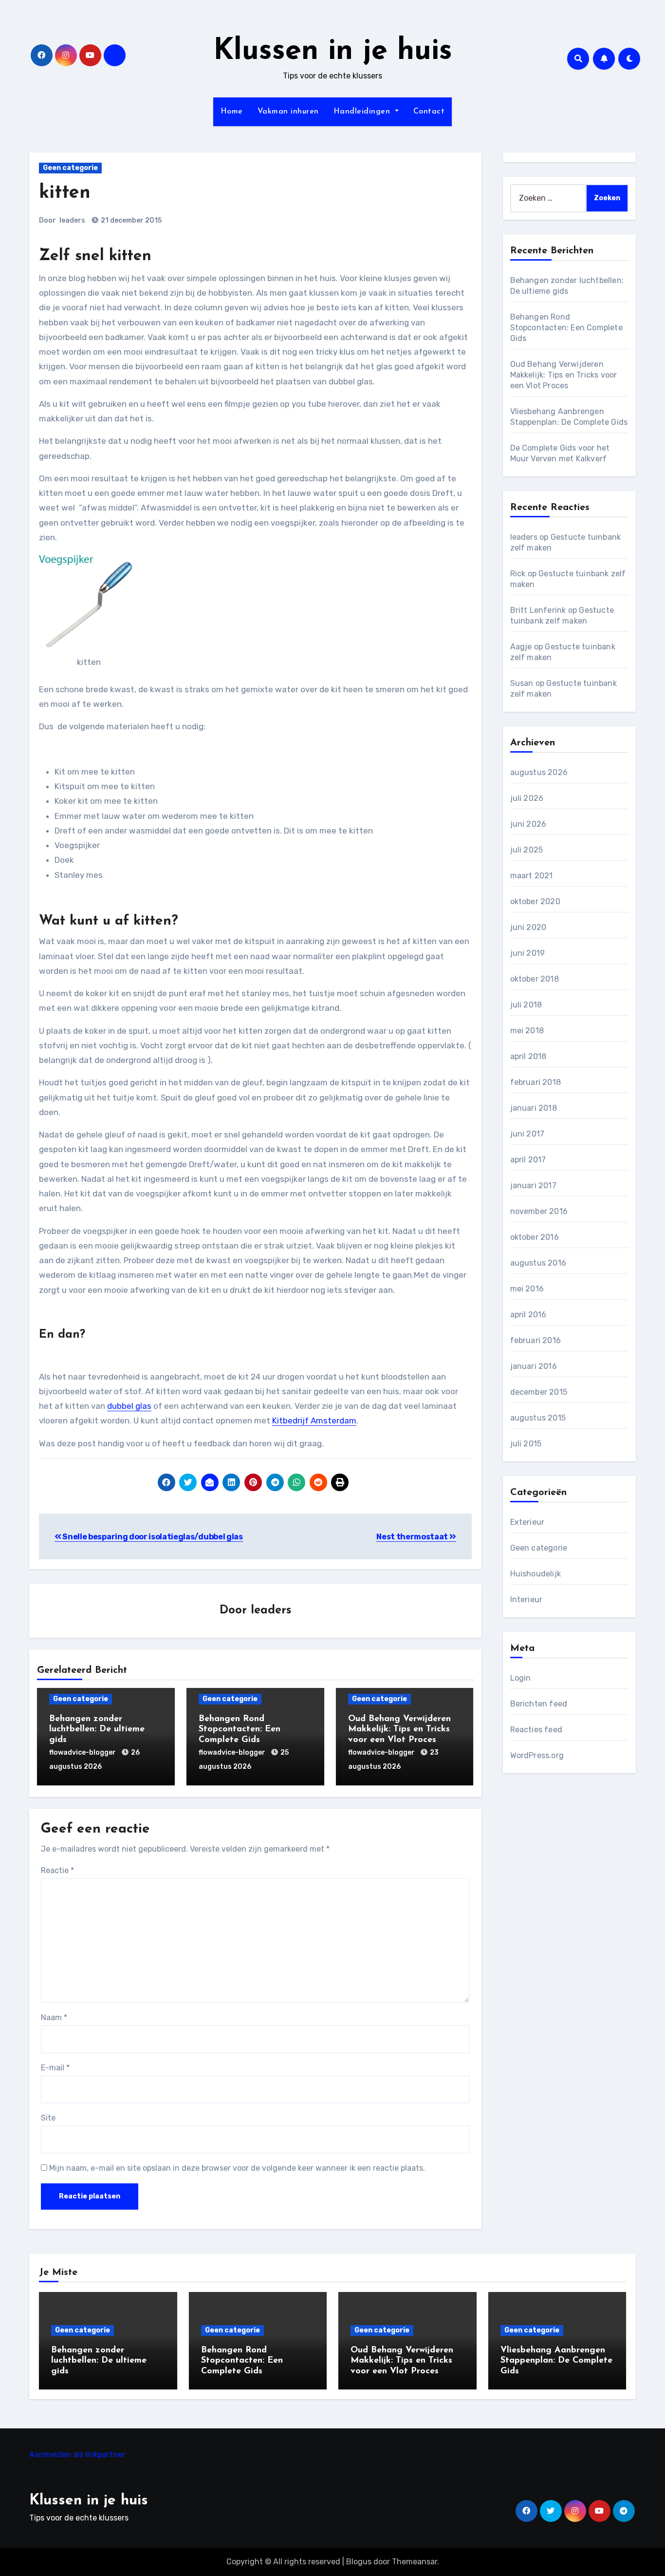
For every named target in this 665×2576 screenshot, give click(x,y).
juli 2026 (527, 798)
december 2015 (539, 1392)
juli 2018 (526, 1005)
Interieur (526, 1600)
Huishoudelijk (536, 1574)
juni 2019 (528, 953)
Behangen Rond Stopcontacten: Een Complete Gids (240, 1730)
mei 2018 (527, 1031)
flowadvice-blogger (83, 1752)
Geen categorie (70, 168)
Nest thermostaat (413, 1537)
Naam (54, 2017)
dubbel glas (129, 1406)
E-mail (55, 2068)
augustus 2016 (538, 1263)
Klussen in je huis (333, 52)
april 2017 (528, 1160)
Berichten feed (539, 1704)
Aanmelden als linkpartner (77, 2454)
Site (48, 2118)
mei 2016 (527, 1289)
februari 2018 (536, 1082)
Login (521, 1678)
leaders (72, 220)
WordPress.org (537, 1755)
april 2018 (528, 1056)
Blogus (359, 2562)
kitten (65, 193)
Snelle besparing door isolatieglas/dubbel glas (152, 1537)
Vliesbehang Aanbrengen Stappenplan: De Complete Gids (556, 2361)
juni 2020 (528, 927)
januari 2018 (534, 1108)
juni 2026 (528, 824)
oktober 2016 (535, 1237)
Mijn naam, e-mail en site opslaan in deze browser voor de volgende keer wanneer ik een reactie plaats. (237, 2168)
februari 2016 (536, 1340)
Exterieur (527, 1522)
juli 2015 (526, 1444)
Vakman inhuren (288, 112)
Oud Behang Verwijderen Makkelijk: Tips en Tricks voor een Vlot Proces (399, 1730)
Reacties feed (536, 1730)
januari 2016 (534, 1366)
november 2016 (539, 1211)
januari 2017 (533, 1185)
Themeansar (415, 2562)
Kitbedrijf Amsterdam (314, 1421)
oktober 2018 (535, 979)
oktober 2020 (535, 901)
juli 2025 (527, 850)
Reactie (57, 1870)
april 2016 (528, 1315)
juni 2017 (527, 1134)
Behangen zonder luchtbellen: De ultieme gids (97, 1730)
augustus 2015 (538, 1418)
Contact (429, 112)
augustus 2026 (539, 772)
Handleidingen (363, 112)
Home (232, 112)
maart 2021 (532, 876)
